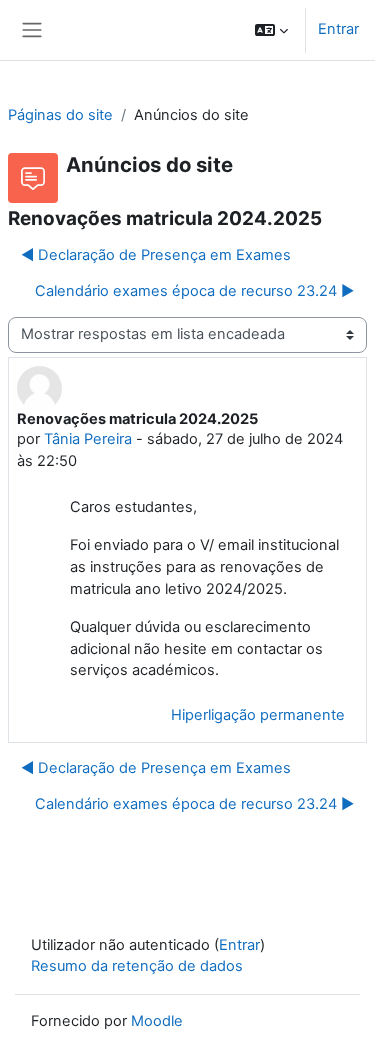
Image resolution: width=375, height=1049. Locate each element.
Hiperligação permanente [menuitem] (258, 715)
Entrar (338, 29)
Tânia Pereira (88, 439)
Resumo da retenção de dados (137, 966)
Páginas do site (60, 115)
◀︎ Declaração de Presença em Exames (156, 255)
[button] (271, 30)
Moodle (157, 1021)
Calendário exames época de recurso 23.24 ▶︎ (194, 291)
